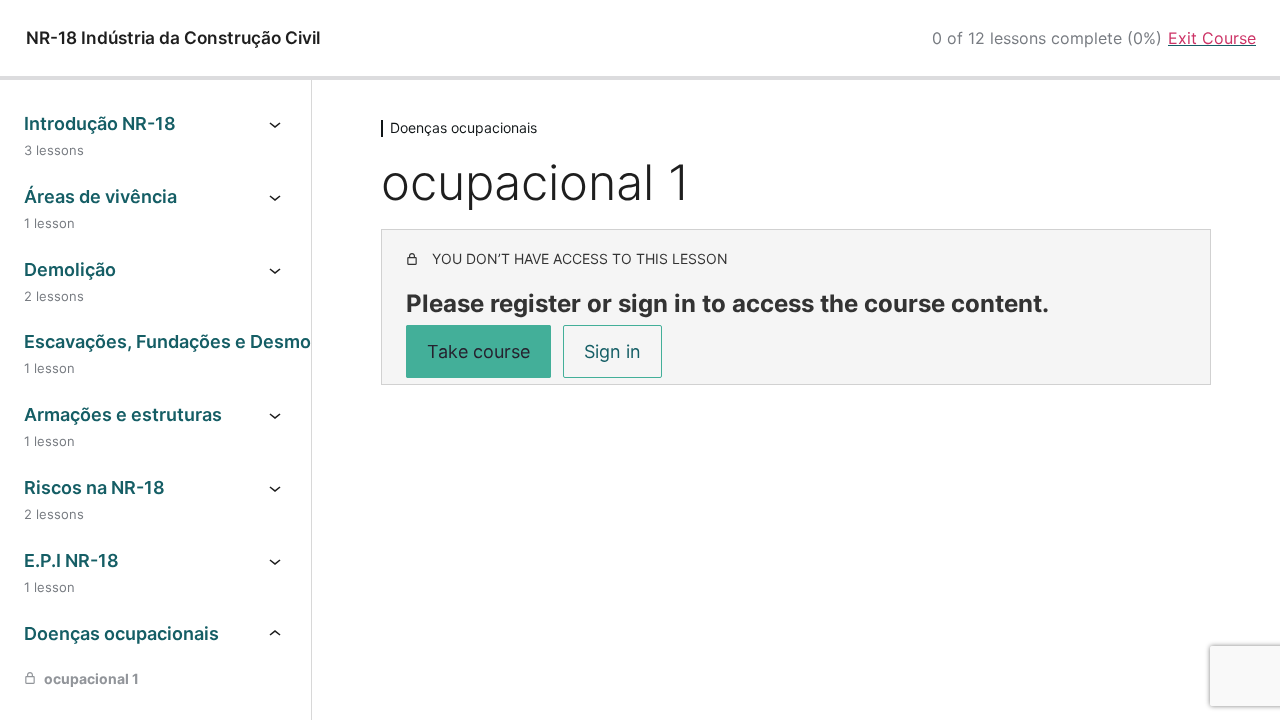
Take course (478, 351)
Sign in (612, 351)
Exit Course (1212, 38)
